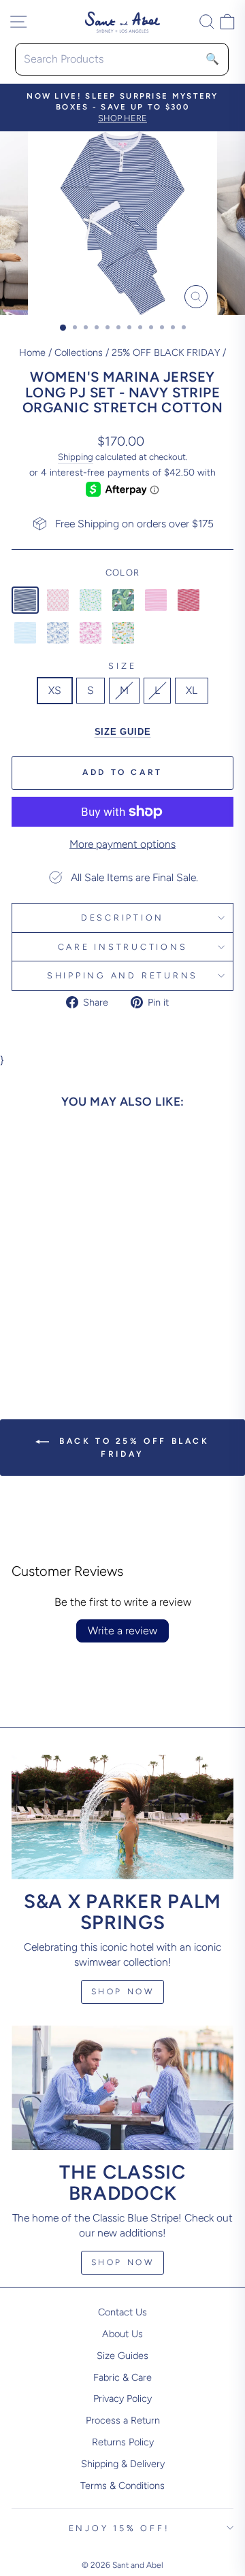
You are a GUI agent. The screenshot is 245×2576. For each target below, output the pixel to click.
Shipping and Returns (122, 975)
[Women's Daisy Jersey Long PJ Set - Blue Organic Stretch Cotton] (91, 600)
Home (32, 352)
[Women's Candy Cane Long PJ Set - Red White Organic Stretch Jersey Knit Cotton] (58, 600)
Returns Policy (123, 2442)
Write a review (122, 1631)
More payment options (122, 844)
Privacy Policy (122, 2398)
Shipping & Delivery (123, 2464)
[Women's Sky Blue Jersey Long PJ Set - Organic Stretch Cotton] (25, 633)
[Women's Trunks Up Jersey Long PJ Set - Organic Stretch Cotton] (123, 633)
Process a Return (123, 2420)
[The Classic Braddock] (122, 2088)
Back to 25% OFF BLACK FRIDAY (132, 1448)
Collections (79, 352)
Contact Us (122, 2312)
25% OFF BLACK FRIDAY (166, 352)
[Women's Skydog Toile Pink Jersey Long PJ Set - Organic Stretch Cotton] (91, 633)
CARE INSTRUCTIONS (123, 947)
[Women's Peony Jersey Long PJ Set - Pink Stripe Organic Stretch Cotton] (156, 600)
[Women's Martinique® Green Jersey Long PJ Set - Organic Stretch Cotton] (123, 600)
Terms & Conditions (122, 2486)
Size (122, 666)
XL (192, 690)
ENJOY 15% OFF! (119, 2528)
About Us (122, 2334)
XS (55, 690)
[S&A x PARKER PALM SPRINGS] (122, 1817)
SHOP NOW (123, 2262)
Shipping (76, 457)
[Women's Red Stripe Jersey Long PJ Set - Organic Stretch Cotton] (189, 600)
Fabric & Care (122, 2377)
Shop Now (123, 1992)
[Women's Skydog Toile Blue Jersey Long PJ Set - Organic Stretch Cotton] (58, 633)
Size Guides (122, 2356)
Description (122, 918)
